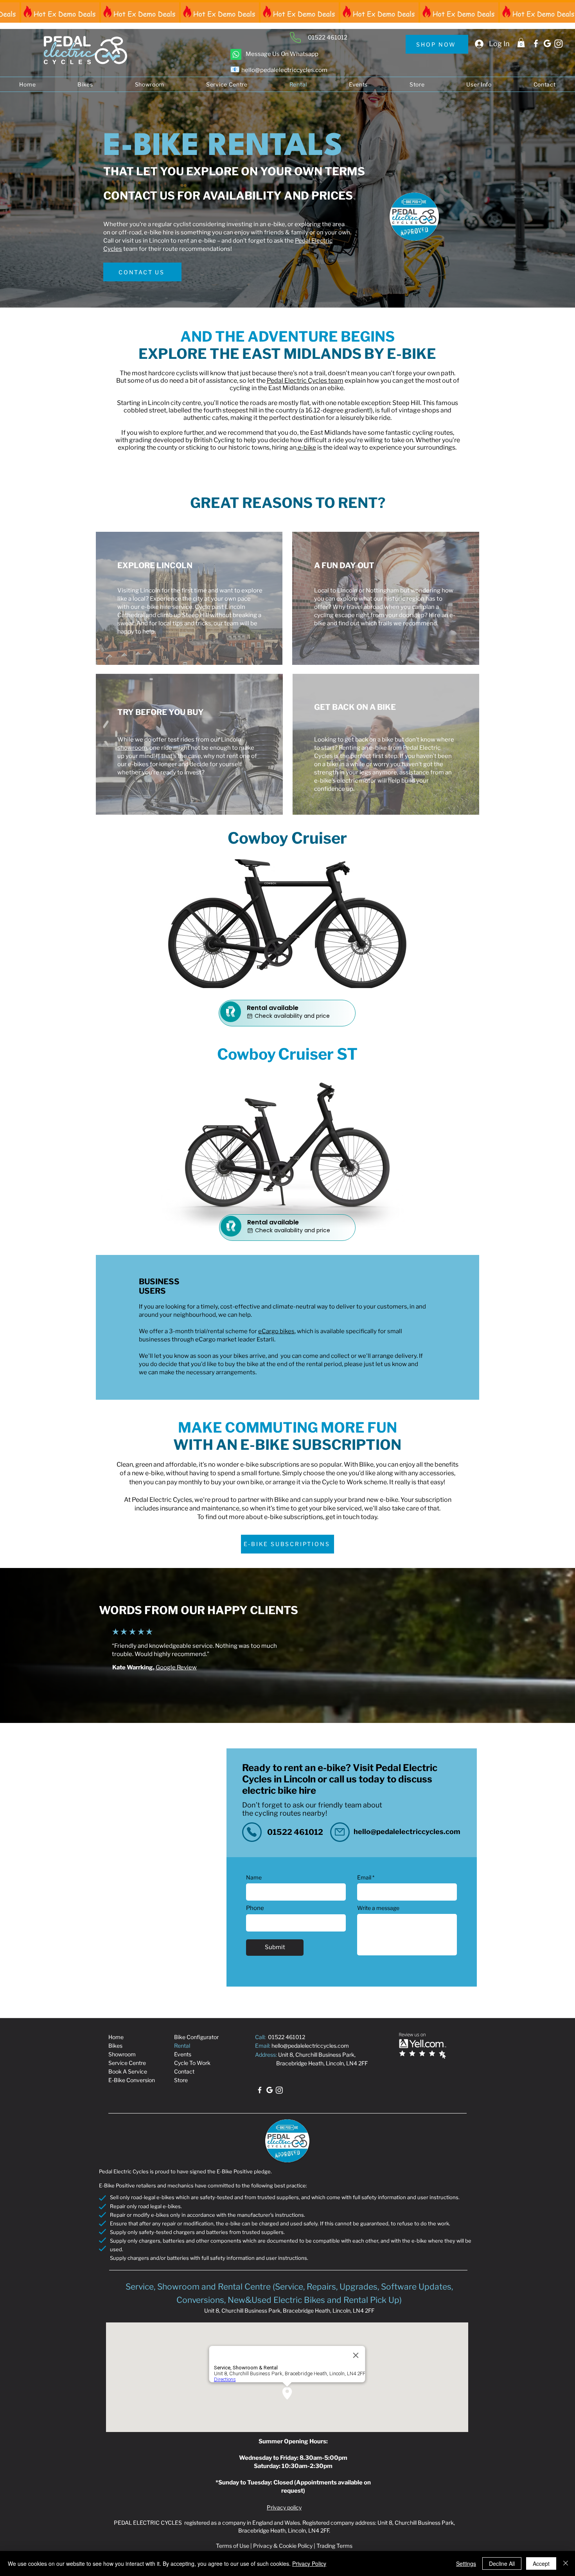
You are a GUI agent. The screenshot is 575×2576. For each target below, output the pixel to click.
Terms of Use (233, 2546)
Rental (182, 2046)
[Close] (566, 2563)
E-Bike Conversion (132, 2080)
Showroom (122, 2054)
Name (254, 1878)
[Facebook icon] (536, 43)
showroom (132, 748)
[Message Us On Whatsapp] (236, 54)
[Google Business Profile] (547, 43)
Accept (541, 2563)
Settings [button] (466, 2563)
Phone (255, 1908)
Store (181, 2080)
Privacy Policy (309, 2563)
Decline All (502, 2563)
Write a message (378, 1908)
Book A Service (128, 2071)
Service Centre (127, 2063)
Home (116, 2037)
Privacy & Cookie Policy (283, 2546)
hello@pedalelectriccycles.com (407, 1832)
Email (364, 1878)
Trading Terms (334, 2546)
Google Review (176, 1667)
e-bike (306, 447)
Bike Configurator (196, 2037)
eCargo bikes (276, 1331)
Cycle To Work (192, 2063)
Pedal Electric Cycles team (305, 381)
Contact (184, 2071)
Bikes (115, 2046)
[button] (521, 43)
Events (183, 2054)
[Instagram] (559, 43)
